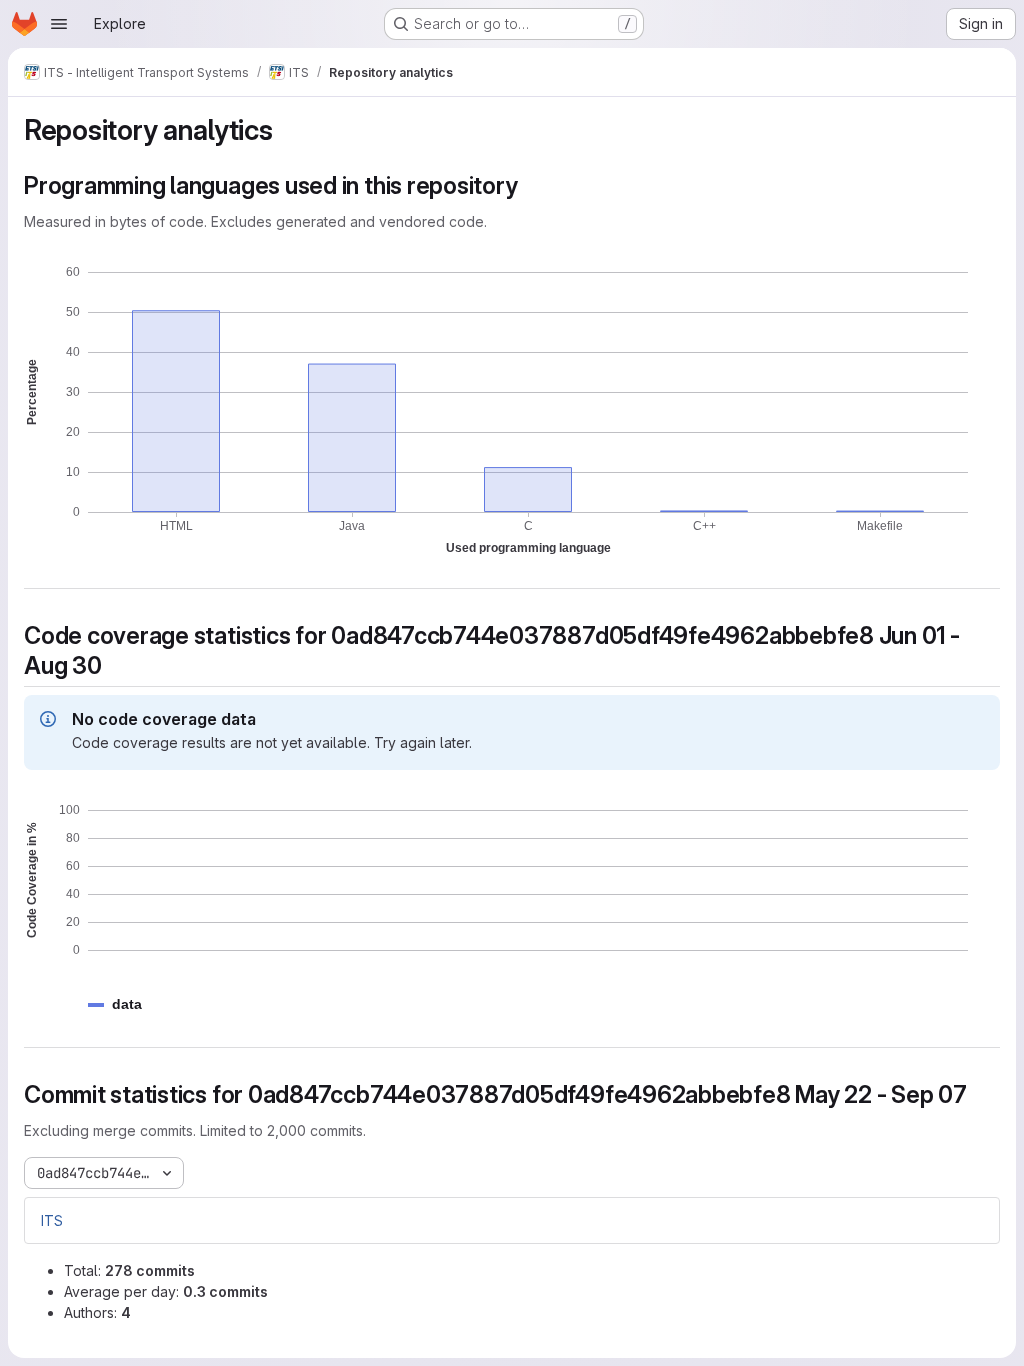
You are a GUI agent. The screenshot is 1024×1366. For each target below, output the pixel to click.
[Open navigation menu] (59, 24)
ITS (52, 1220)
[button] (127, 1004)
